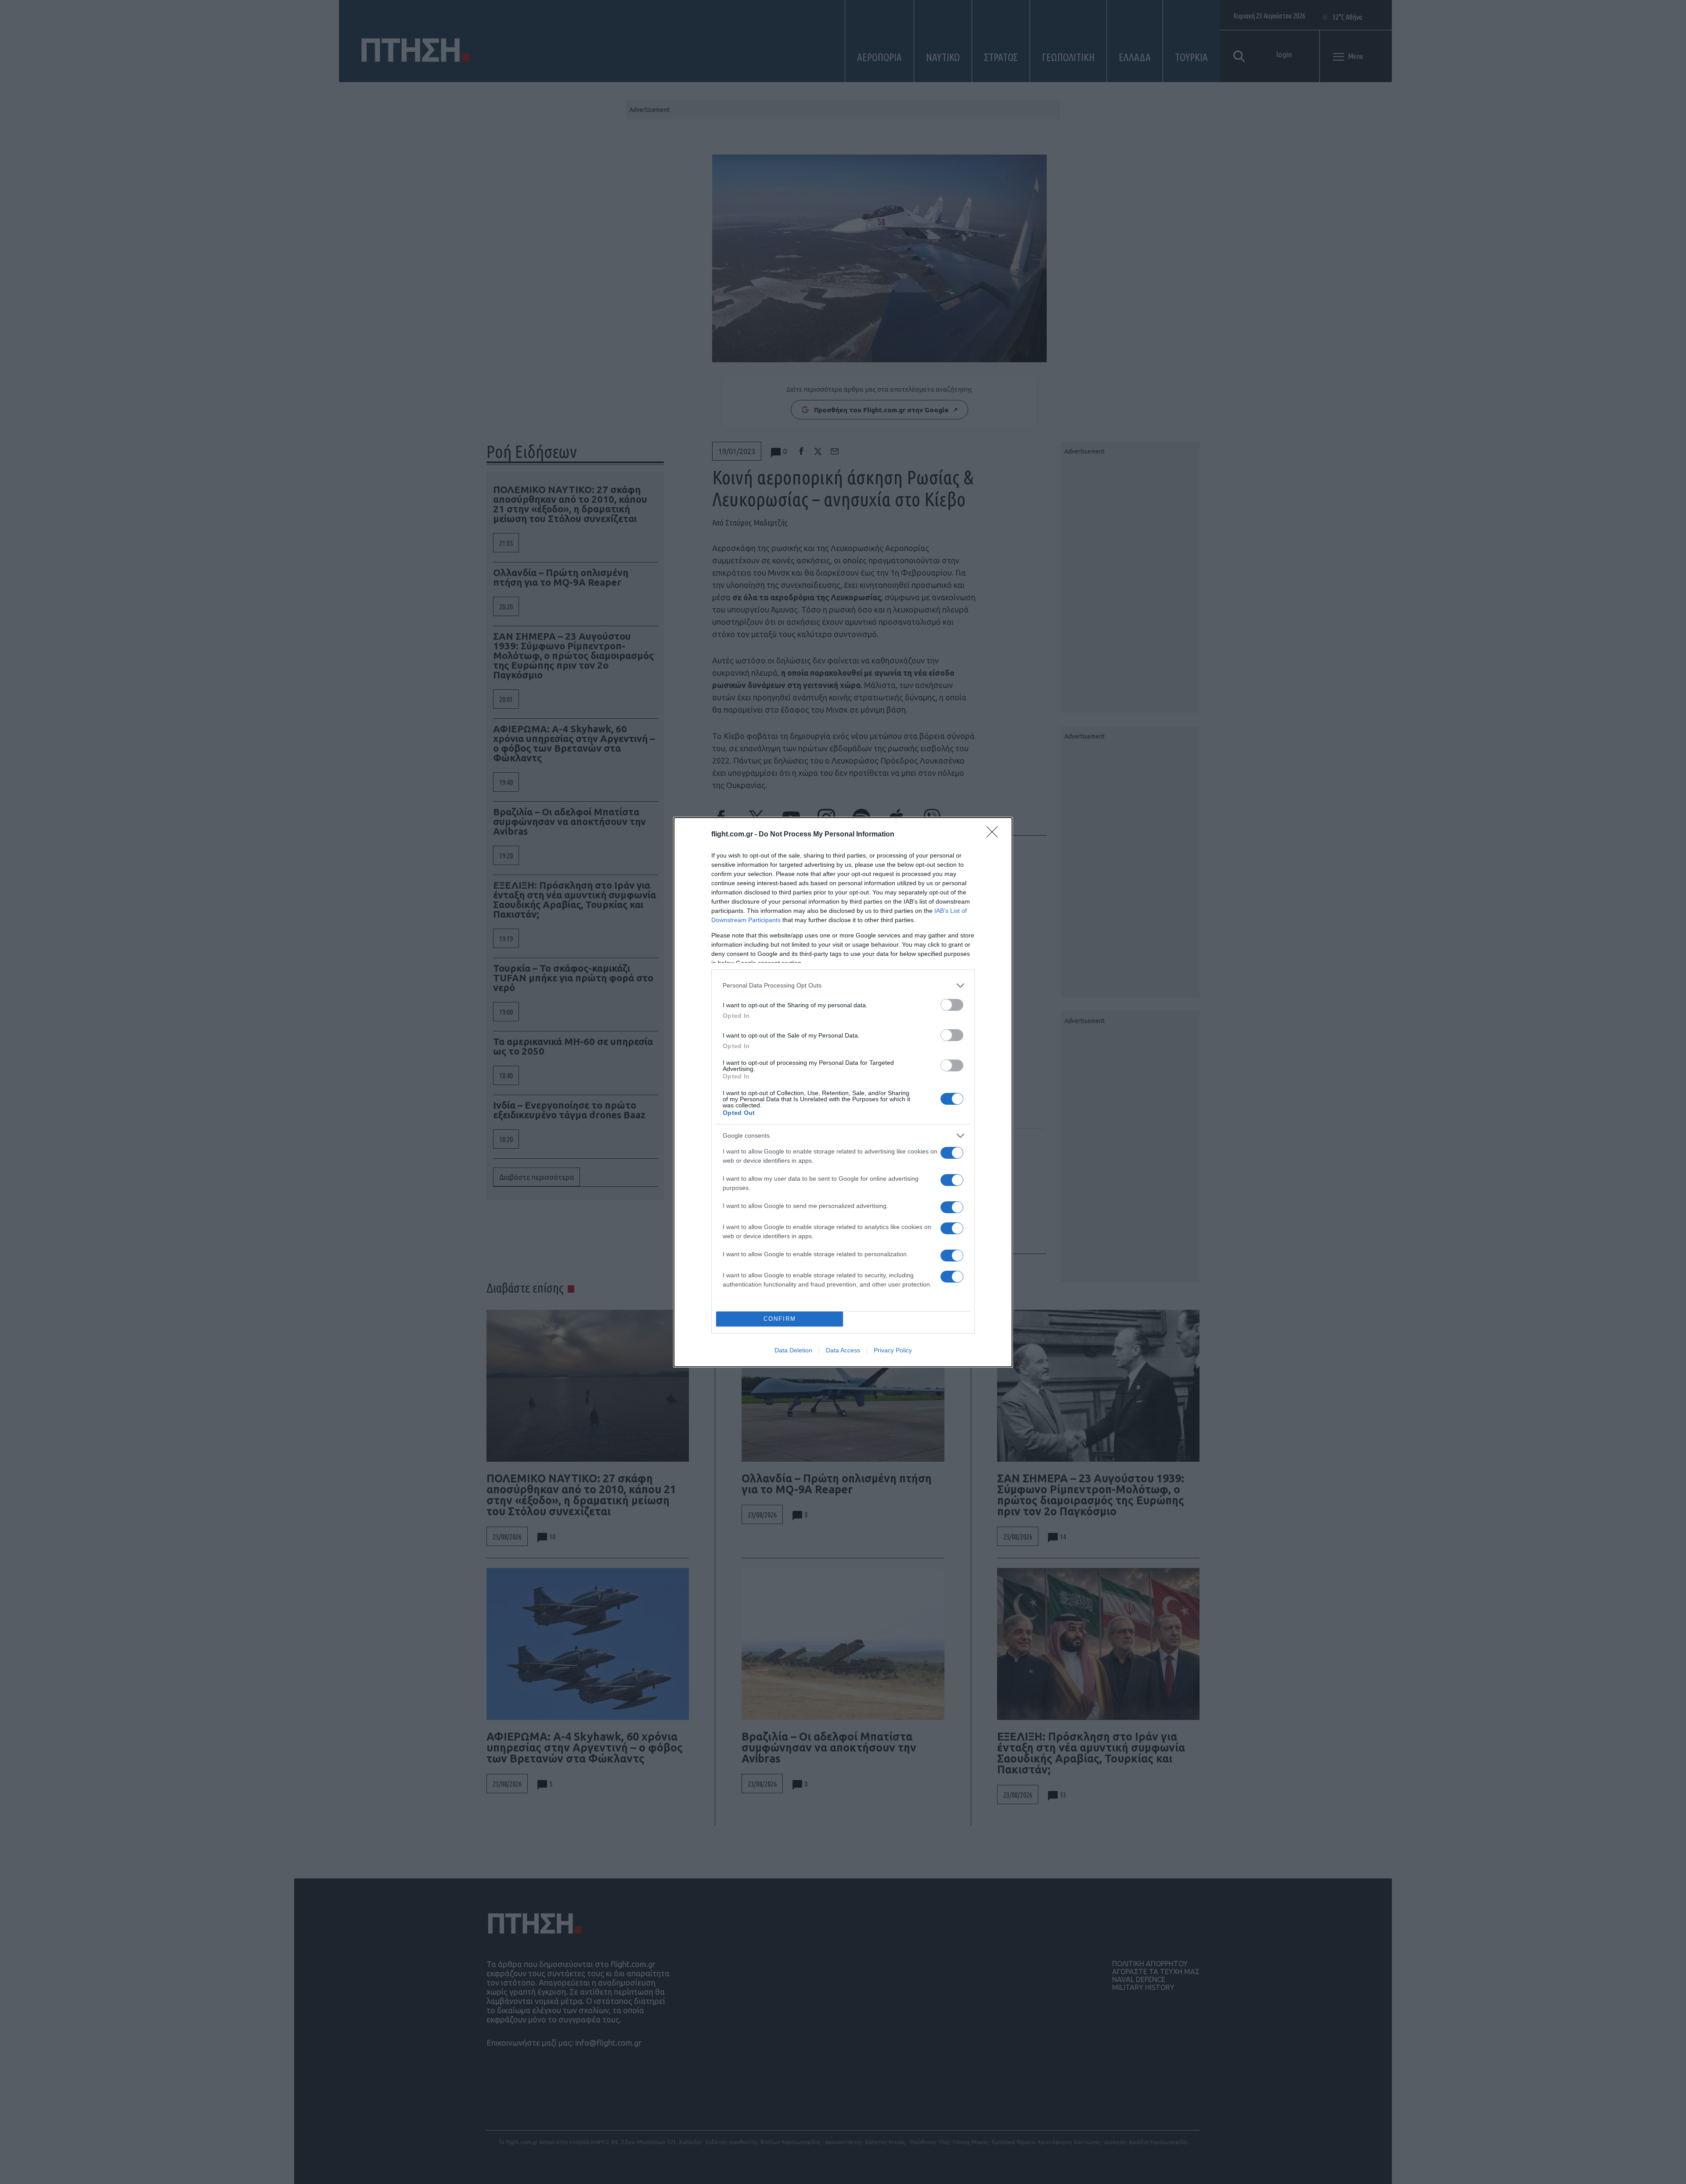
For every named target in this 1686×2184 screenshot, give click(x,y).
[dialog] (843, 1092)
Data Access (843, 1350)
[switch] (952, 1005)
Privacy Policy (893, 1350)
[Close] (995, 835)
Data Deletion (793, 1350)
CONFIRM (780, 1319)
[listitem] (843, 986)
